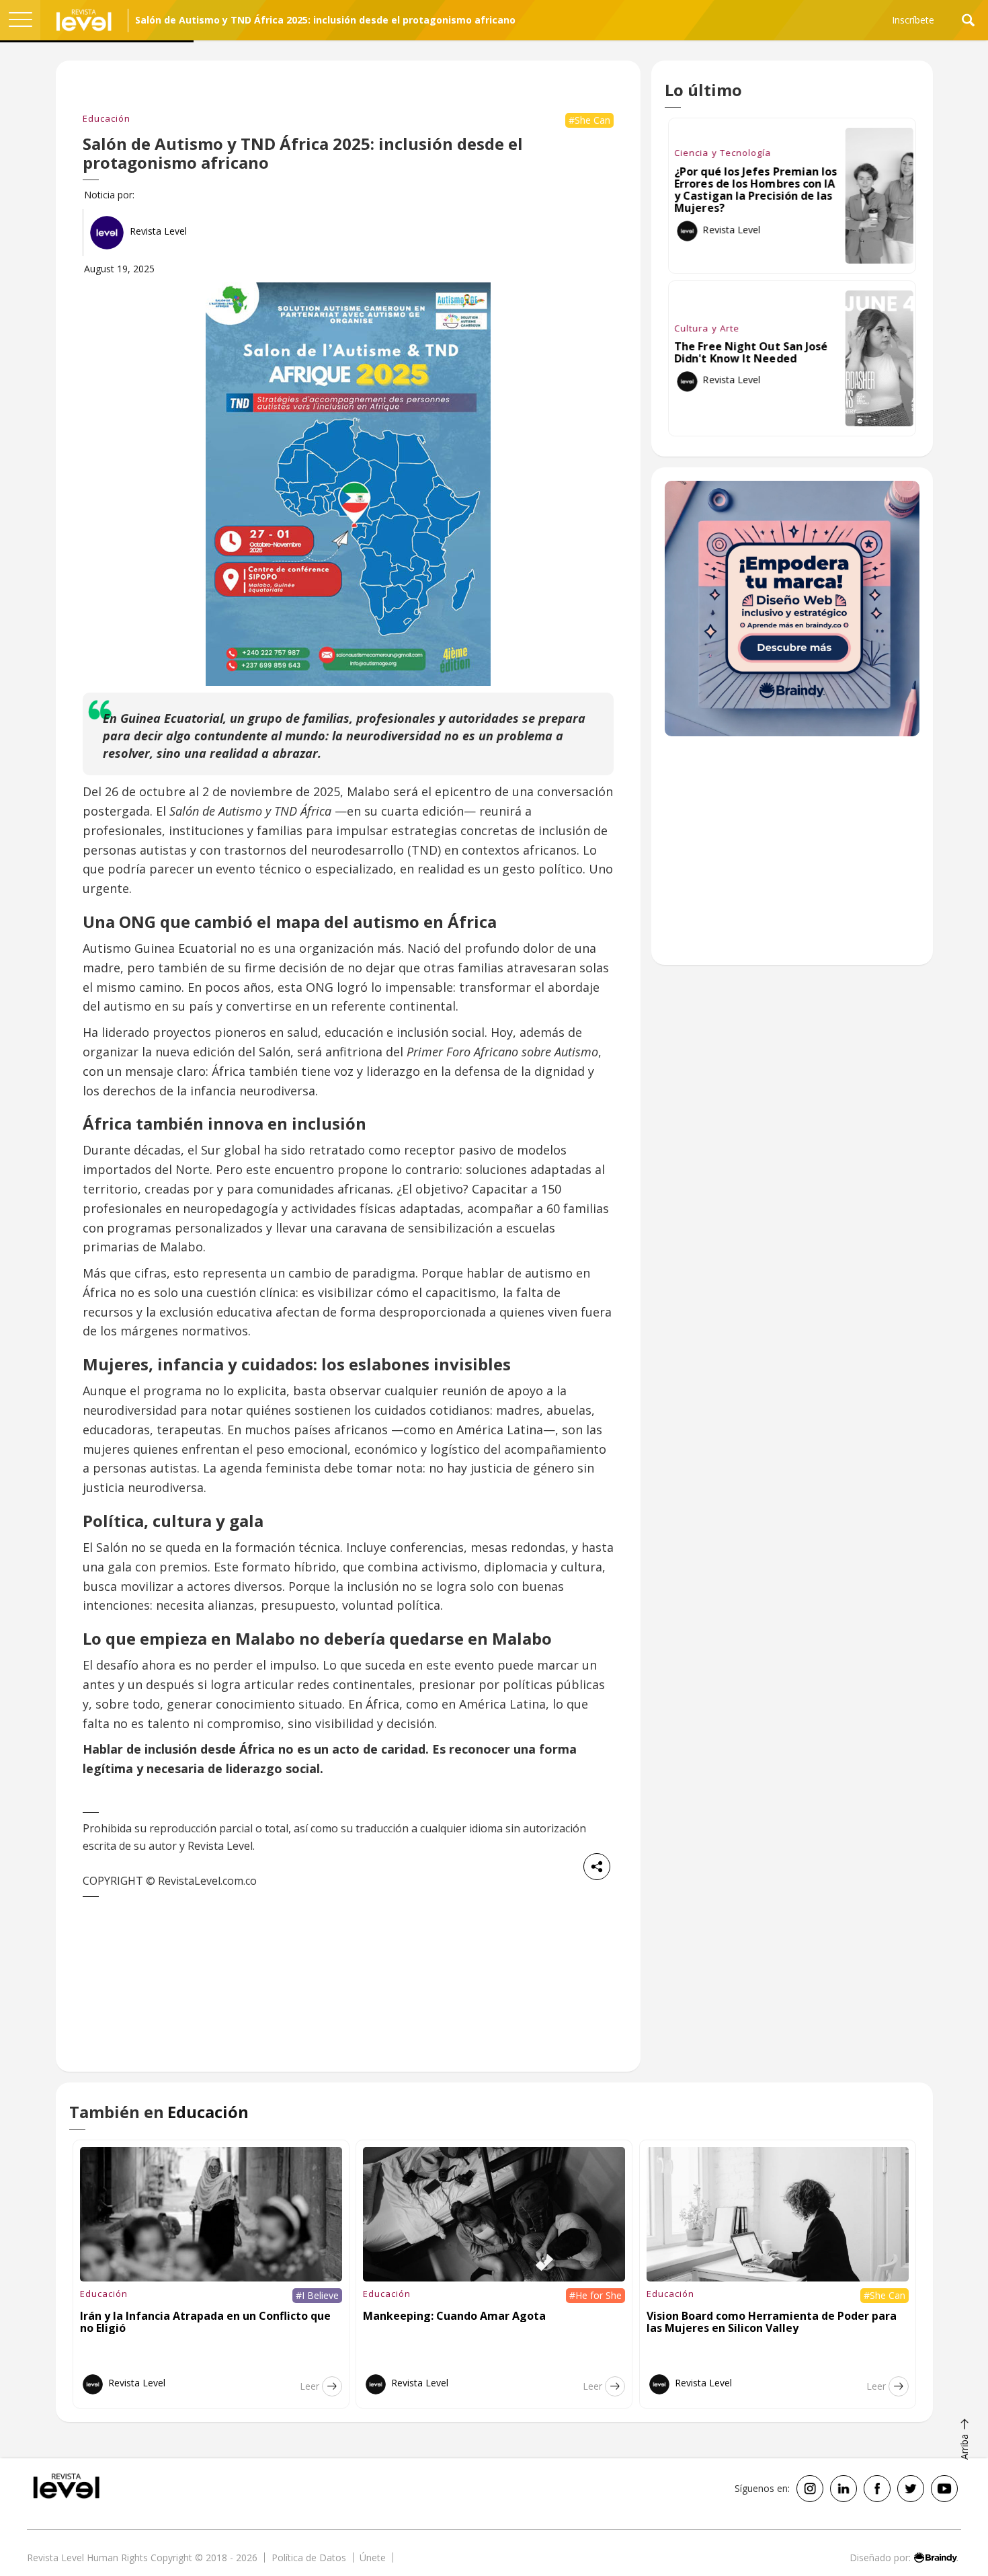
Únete (373, 2558)
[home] (84, 20)
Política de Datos (309, 2558)
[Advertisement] (792, 857)
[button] (20, 20)
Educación (107, 118)
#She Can (589, 120)
